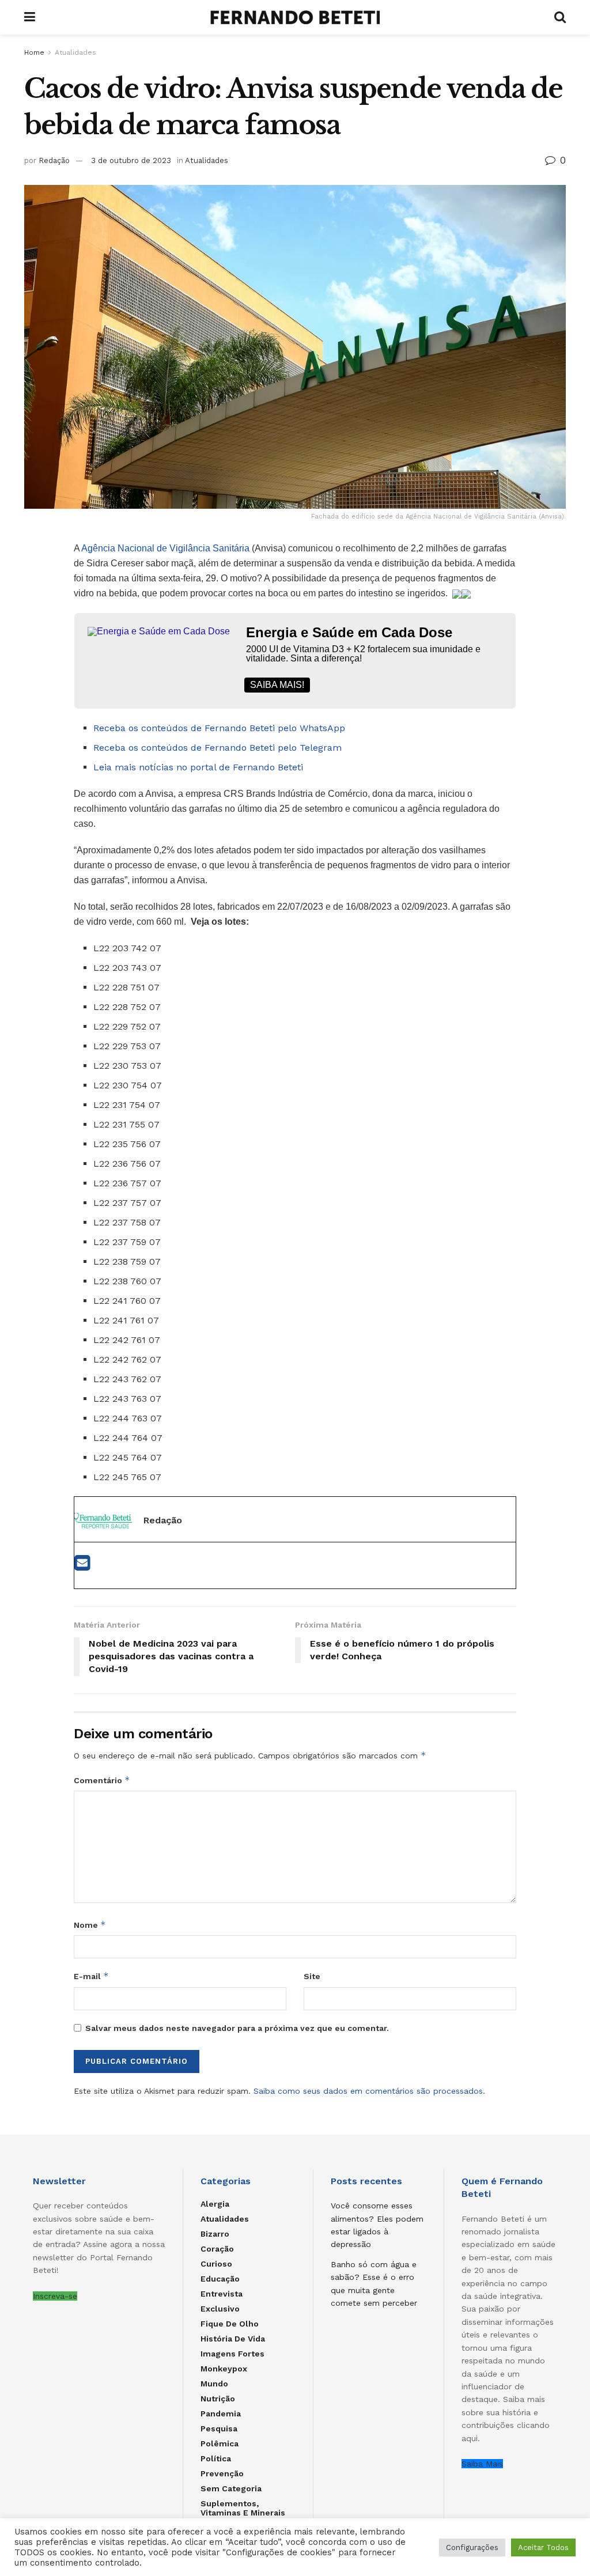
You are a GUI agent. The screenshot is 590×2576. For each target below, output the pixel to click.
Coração (217, 2249)
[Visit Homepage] (295, 17)
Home (34, 52)
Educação (220, 2279)
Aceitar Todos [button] (543, 2547)
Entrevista (222, 2294)
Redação (54, 160)
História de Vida (233, 2339)
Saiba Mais (482, 2464)
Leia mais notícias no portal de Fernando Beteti (198, 767)
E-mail (91, 1976)
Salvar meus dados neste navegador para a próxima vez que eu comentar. (237, 2028)
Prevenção (222, 2473)
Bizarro (215, 2234)
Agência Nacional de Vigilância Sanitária (165, 548)
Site (312, 1976)
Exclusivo (220, 2309)
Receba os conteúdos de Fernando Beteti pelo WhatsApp (219, 728)
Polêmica (220, 2443)
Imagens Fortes (232, 2354)
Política (216, 2458)
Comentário (102, 1780)
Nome (90, 1925)
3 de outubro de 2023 (131, 160)
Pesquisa (219, 2429)
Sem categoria (231, 2488)
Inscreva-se (55, 2296)
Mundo (214, 2384)
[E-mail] (82, 1566)
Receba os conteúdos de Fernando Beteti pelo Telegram (218, 748)
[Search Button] (560, 17)
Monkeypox (224, 2369)
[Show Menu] (30, 17)
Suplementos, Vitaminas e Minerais (243, 2508)
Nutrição (218, 2399)
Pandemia (221, 2414)
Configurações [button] (472, 2547)
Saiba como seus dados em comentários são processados (368, 2091)
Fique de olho (230, 2324)
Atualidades (75, 52)
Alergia (215, 2204)
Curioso (216, 2264)
